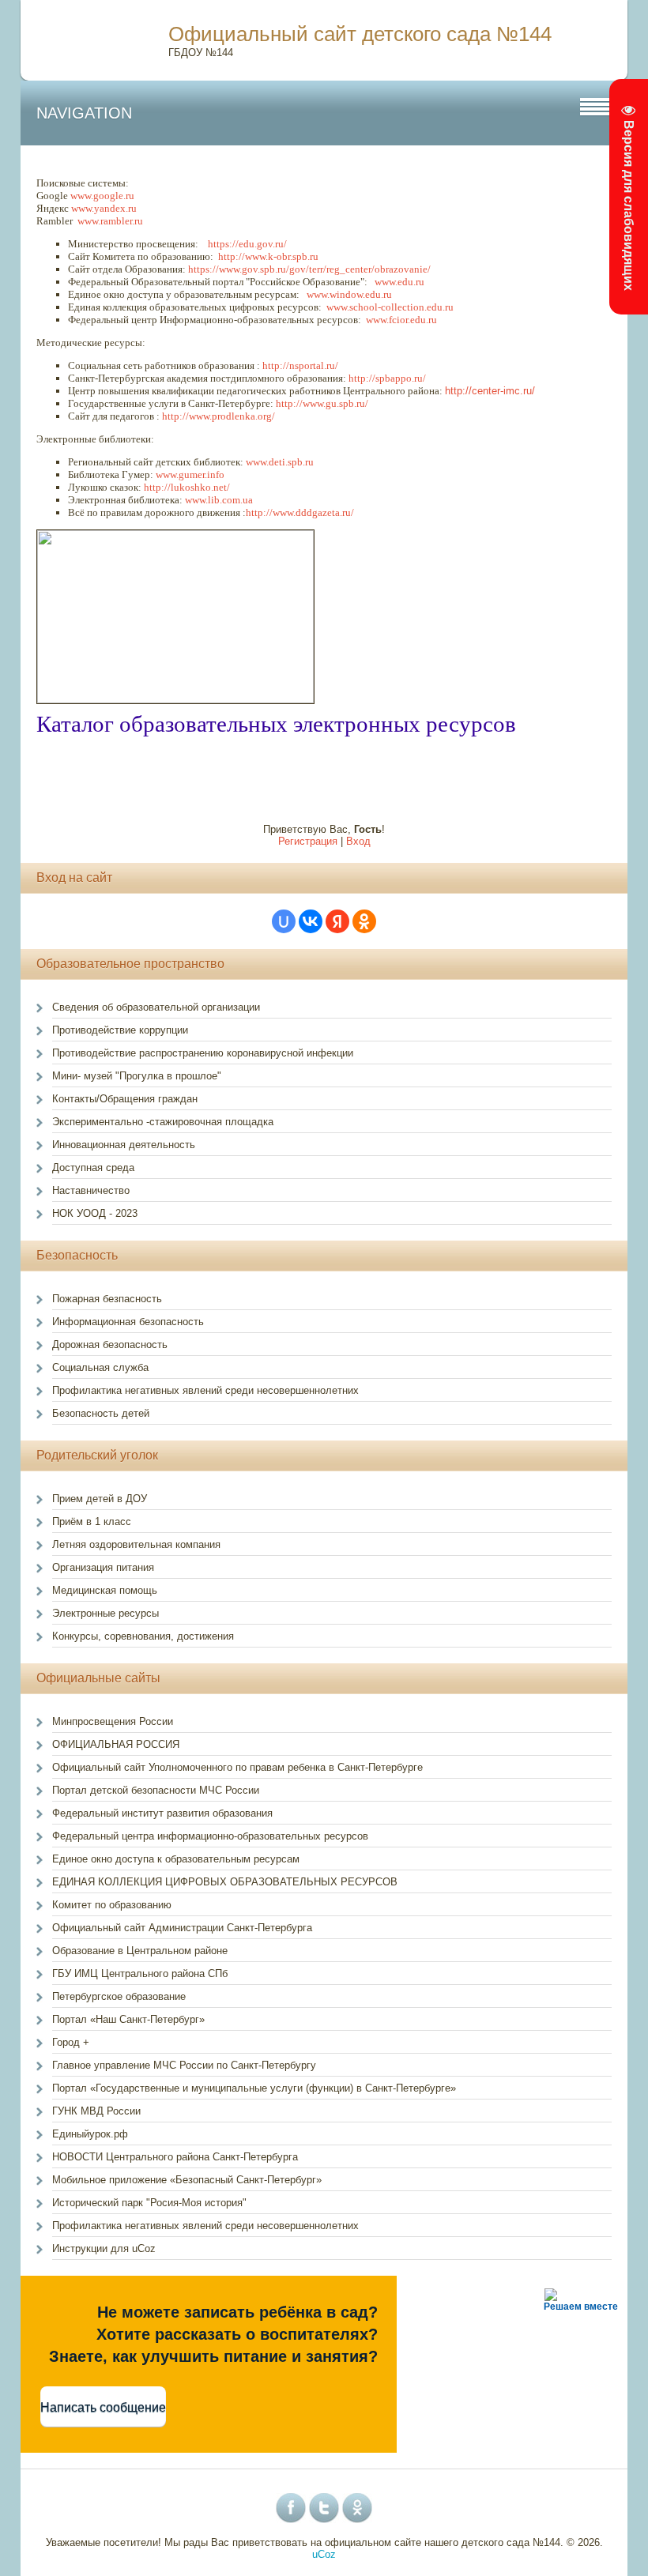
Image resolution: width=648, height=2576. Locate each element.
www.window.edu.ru (349, 294)
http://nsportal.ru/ (300, 365)
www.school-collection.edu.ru (390, 307)
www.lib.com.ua (219, 500)
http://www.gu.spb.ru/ (322, 403)
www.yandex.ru (104, 208)
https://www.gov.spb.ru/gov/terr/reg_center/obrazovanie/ (309, 269)
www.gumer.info (190, 475)
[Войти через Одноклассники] (364, 921)
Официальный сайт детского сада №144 (360, 34)
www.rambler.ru (110, 221)
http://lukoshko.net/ (187, 487)
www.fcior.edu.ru (401, 320)
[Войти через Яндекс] (337, 921)
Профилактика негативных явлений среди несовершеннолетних (205, 2226)
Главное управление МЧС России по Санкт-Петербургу (184, 2065)
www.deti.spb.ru (280, 462)
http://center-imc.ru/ (490, 391)
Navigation (84, 113)
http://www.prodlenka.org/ (219, 416)
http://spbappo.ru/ (387, 378)
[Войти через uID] (284, 921)
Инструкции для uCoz (104, 2248)
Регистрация (308, 841)
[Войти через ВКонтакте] (311, 921)
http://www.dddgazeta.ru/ (300, 512)
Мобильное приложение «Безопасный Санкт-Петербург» (187, 2180)
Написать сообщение (103, 2407)
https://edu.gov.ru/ (247, 244)
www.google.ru (104, 196)
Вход (358, 841)
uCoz (324, 2554)
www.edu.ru (399, 282)
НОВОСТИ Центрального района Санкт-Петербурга (175, 2157)
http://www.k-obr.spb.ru (268, 256)
